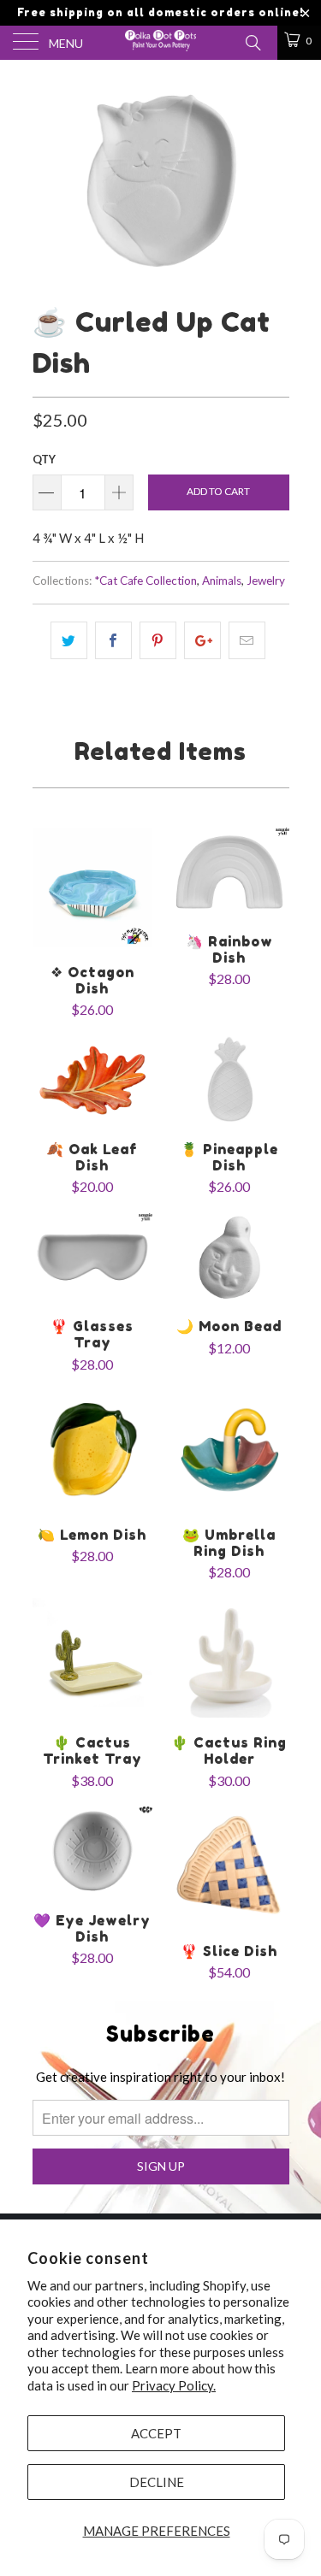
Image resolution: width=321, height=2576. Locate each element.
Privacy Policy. (174, 2385)
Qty (44, 459)
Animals (222, 581)
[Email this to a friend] (247, 640)
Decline (157, 2482)
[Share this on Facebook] (113, 640)
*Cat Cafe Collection (146, 581)
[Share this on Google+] (202, 640)
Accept (156, 2433)
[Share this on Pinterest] (158, 640)
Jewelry (266, 581)
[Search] (252, 41)
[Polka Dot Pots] (161, 43)
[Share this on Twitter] (69, 640)
